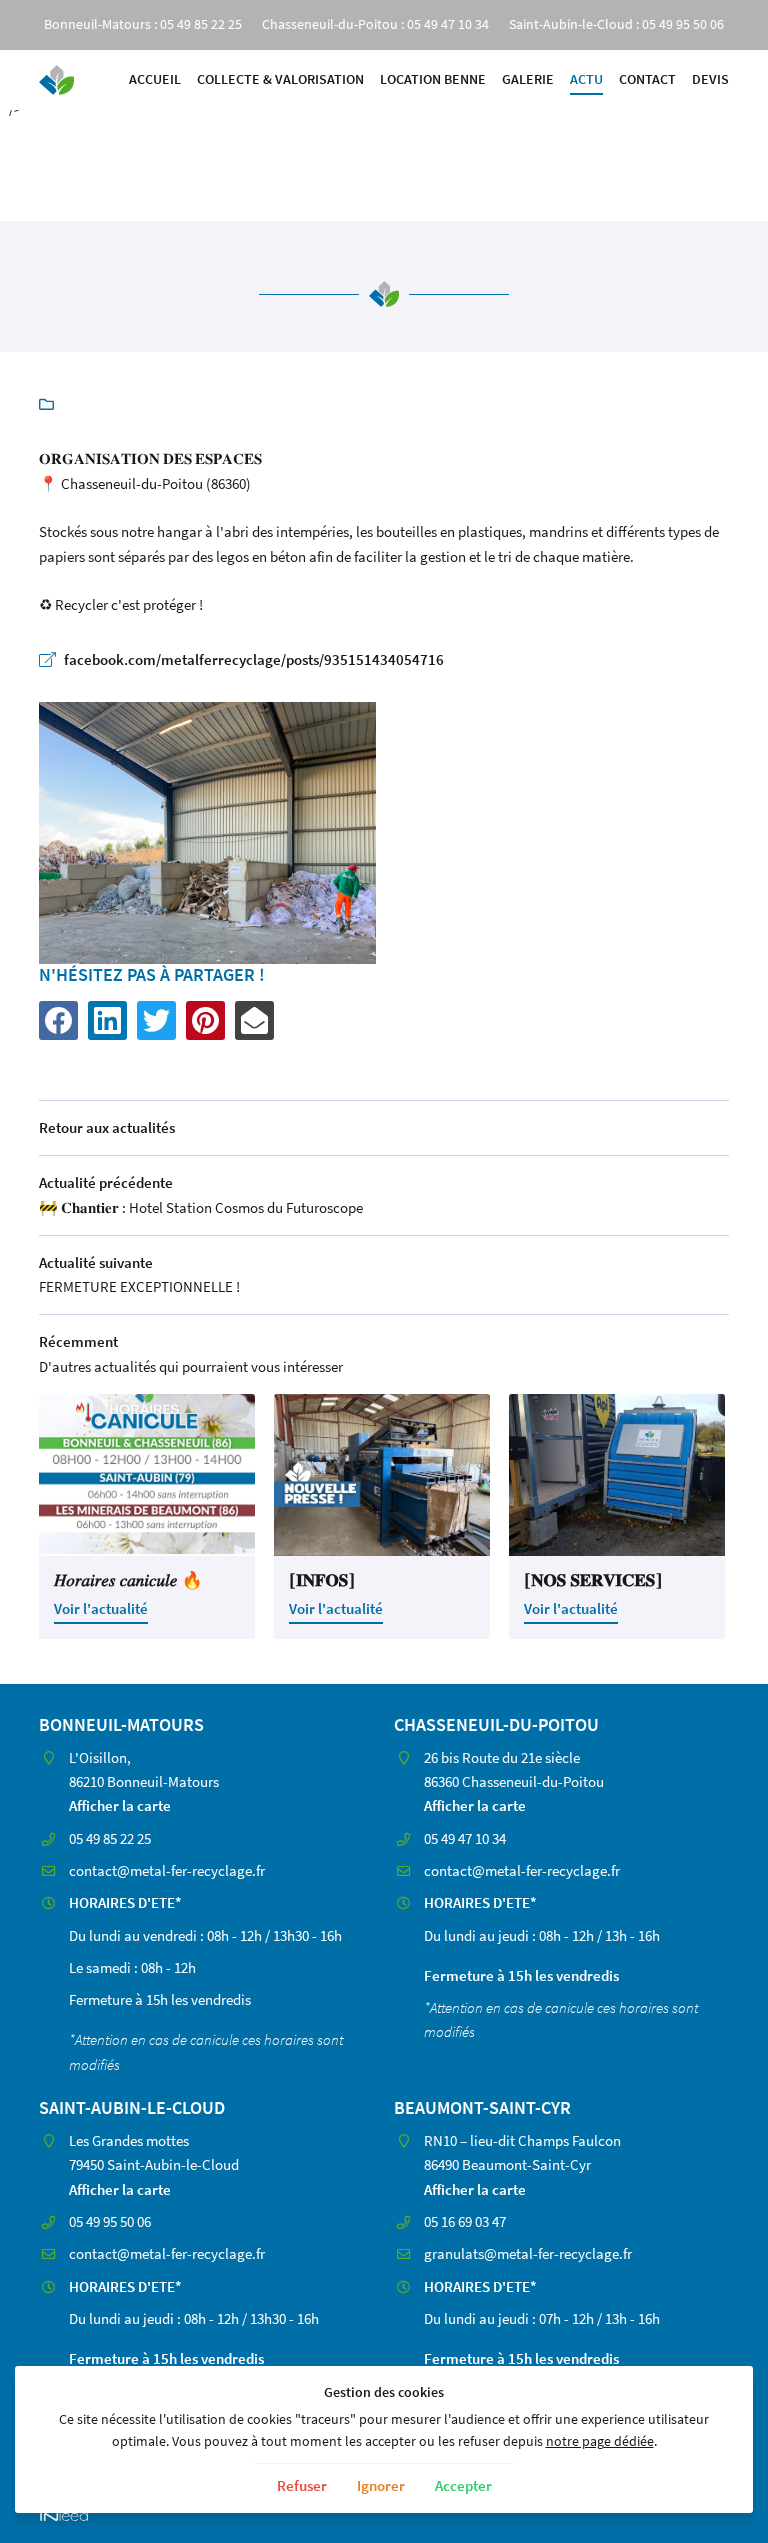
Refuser (302, 2485)
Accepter (463, 2485)
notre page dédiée (600, 2441)
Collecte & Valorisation (280, 79)
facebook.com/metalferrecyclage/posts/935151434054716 (254, 659)
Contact (647, 79)
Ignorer (381, 2485)
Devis (710, 79)
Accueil (155, 79)
